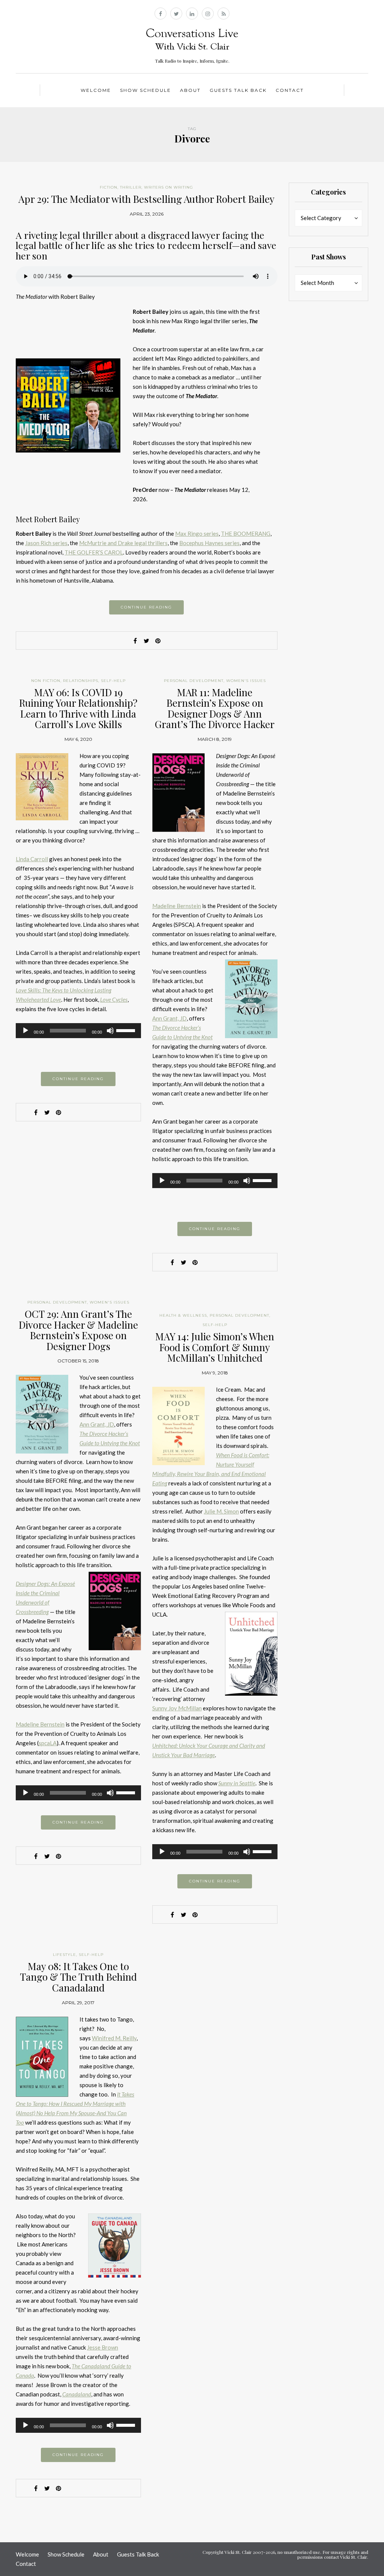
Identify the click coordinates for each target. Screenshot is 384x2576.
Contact (290, 90)
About (190, 90)
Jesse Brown (103, 2347)
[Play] (25, 1031)
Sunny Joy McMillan (177, 1708)
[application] (78, 1031)
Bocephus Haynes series (209, 543)
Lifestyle (64, 1955)
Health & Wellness (183, 1315)
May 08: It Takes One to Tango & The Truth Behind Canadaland (78, 1977)
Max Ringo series (197, 533)
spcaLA (48, 1743)
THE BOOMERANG (246, 533)
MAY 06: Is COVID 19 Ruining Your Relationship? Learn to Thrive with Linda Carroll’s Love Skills (78, 708)
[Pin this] (158, 641)
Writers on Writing (169, 187)
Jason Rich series (46, 543)
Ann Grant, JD (169, 1018)
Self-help (113, 681)
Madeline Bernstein (177, 906)
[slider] (127, 1030)
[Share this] (135, 641)
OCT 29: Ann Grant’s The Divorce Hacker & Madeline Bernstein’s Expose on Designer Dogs (78, 1330)
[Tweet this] (147, 641)
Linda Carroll (32, 859)
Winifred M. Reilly (114, 2038)
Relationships (81, 681)
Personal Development (194, 681)
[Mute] (110, 1031)
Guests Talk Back (238, 90)
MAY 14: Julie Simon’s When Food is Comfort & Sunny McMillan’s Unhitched (215, 1347)
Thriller (131, 187)
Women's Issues (246, 681)
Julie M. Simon (221, 1511)
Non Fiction (46, 681)
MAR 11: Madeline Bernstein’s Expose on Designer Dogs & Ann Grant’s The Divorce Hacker (215, 708)
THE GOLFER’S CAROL (94, 552)
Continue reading (146, 607)
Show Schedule (145, 90)
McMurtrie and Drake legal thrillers (123, 543)
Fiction (109, 187)
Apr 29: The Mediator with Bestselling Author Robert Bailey (146, 199)
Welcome (96, 90)
